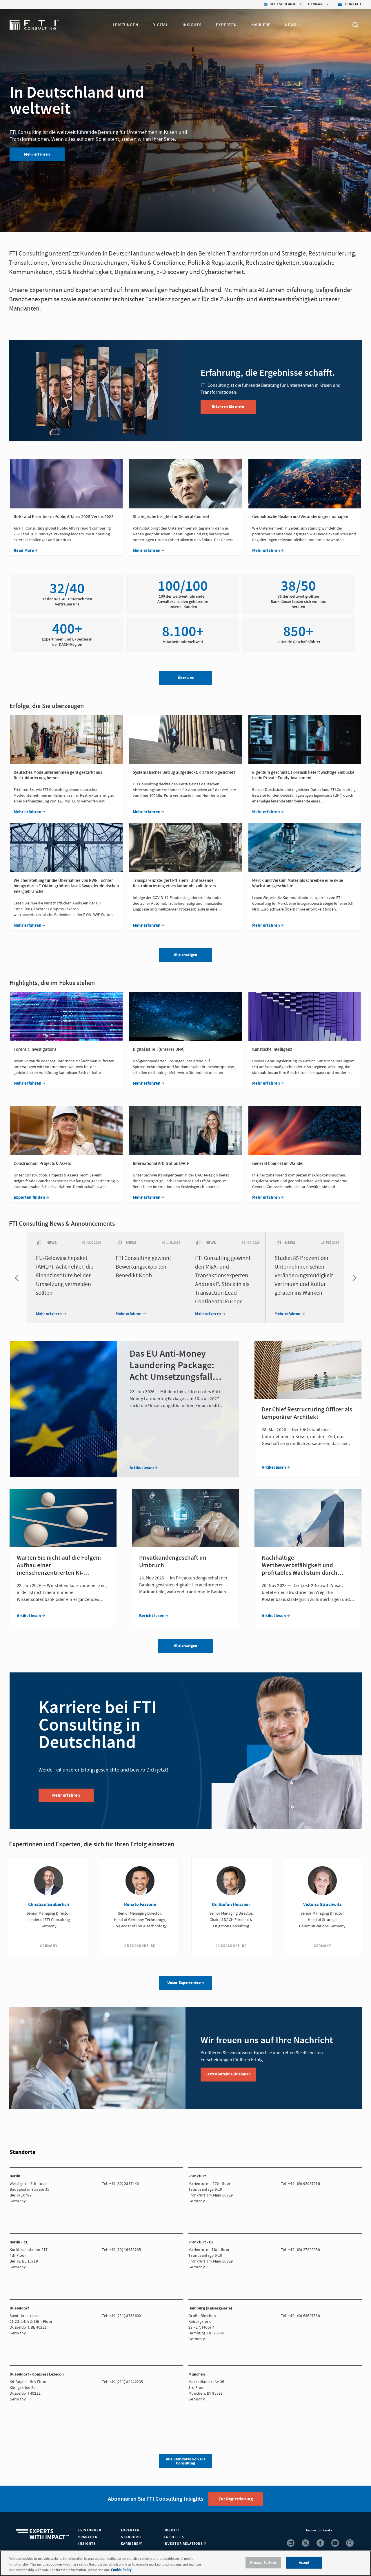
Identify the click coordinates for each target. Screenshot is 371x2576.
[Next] (353, 1278)
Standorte (132, 2537)
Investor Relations (184, 2544)
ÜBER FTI (172, 2530)
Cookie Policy (121, 2570)
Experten (226, 25)
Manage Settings (263, 2563)
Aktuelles (174, 2537)
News (291, 25)
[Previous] (18, 1278)
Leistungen (125, 25)
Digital (160, 25)
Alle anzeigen (185, 1646)
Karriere (261, 25)
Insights (192, 25)
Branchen (88, 2537)
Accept (304, 2563)
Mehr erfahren (37, 154)
